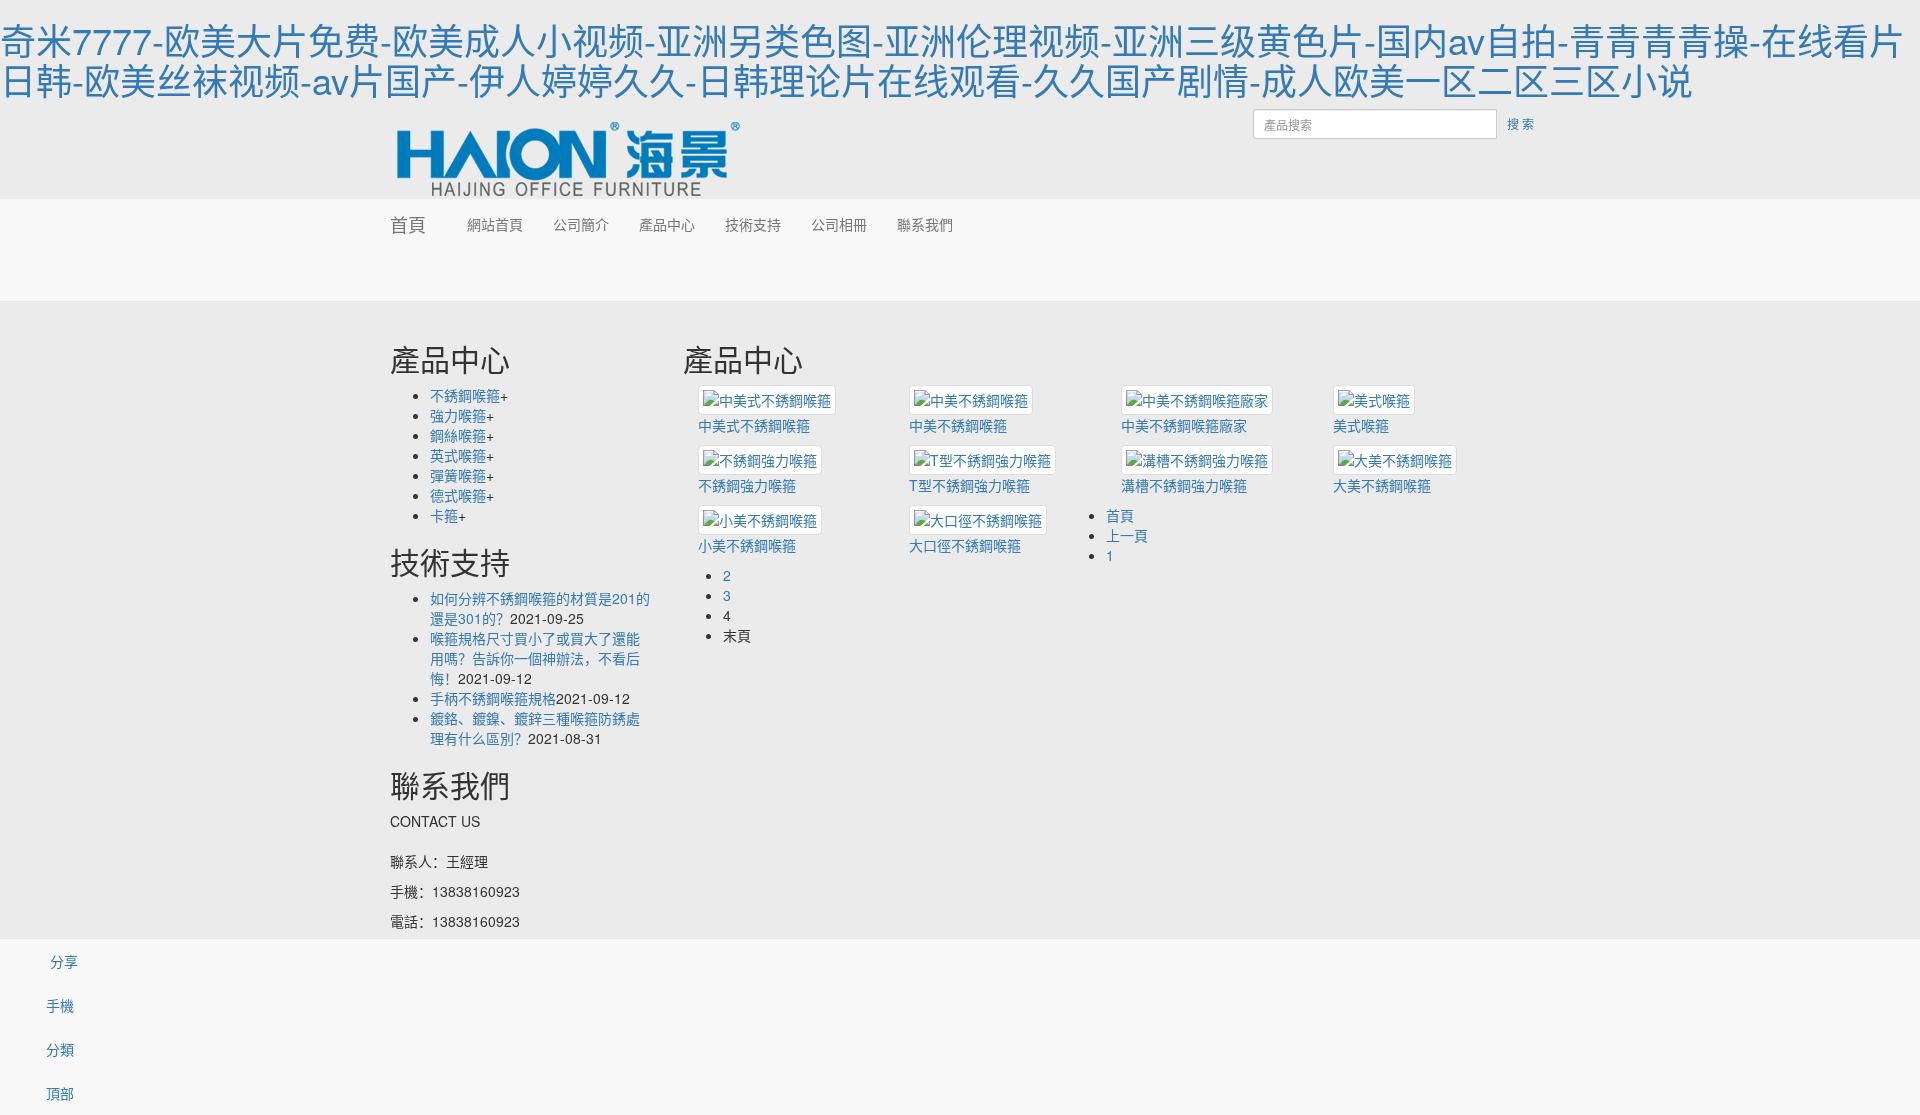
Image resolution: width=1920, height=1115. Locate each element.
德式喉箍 (458, 495)
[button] (581, 275)
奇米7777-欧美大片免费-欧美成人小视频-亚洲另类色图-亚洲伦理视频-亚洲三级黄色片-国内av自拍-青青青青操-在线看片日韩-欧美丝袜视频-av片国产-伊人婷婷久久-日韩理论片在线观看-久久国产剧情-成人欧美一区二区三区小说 (952, 59)
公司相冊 (839, 224)
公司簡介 (581, 224)
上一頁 (1127, 535)
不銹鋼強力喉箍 (747, 485)
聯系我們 (925, 224)
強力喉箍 (458, 415)
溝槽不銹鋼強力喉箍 (1184, 485)
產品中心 (667, 224)
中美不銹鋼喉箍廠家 (1184, 425)
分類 (60, 1049)
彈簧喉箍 (458, 475)
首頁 (408, 224)
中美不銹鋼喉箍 (958, 425)
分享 (62, 961)
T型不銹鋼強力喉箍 (969, 485)
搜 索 (1520, 123)
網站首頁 (495, 224)
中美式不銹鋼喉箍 (754, 425)
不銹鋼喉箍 (465, 395)
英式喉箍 (458, 455)
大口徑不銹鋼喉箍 (965, 545)
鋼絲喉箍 (458, 435)
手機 (60, 1005)
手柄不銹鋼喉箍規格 (493, 698)
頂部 (60, 1093)
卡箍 (444, 515)
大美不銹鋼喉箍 (1382, 485)
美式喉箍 (1361, 425)
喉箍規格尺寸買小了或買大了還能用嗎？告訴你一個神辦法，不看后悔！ (535, 658)
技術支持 (753, 224)
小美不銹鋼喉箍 (747, 545)
